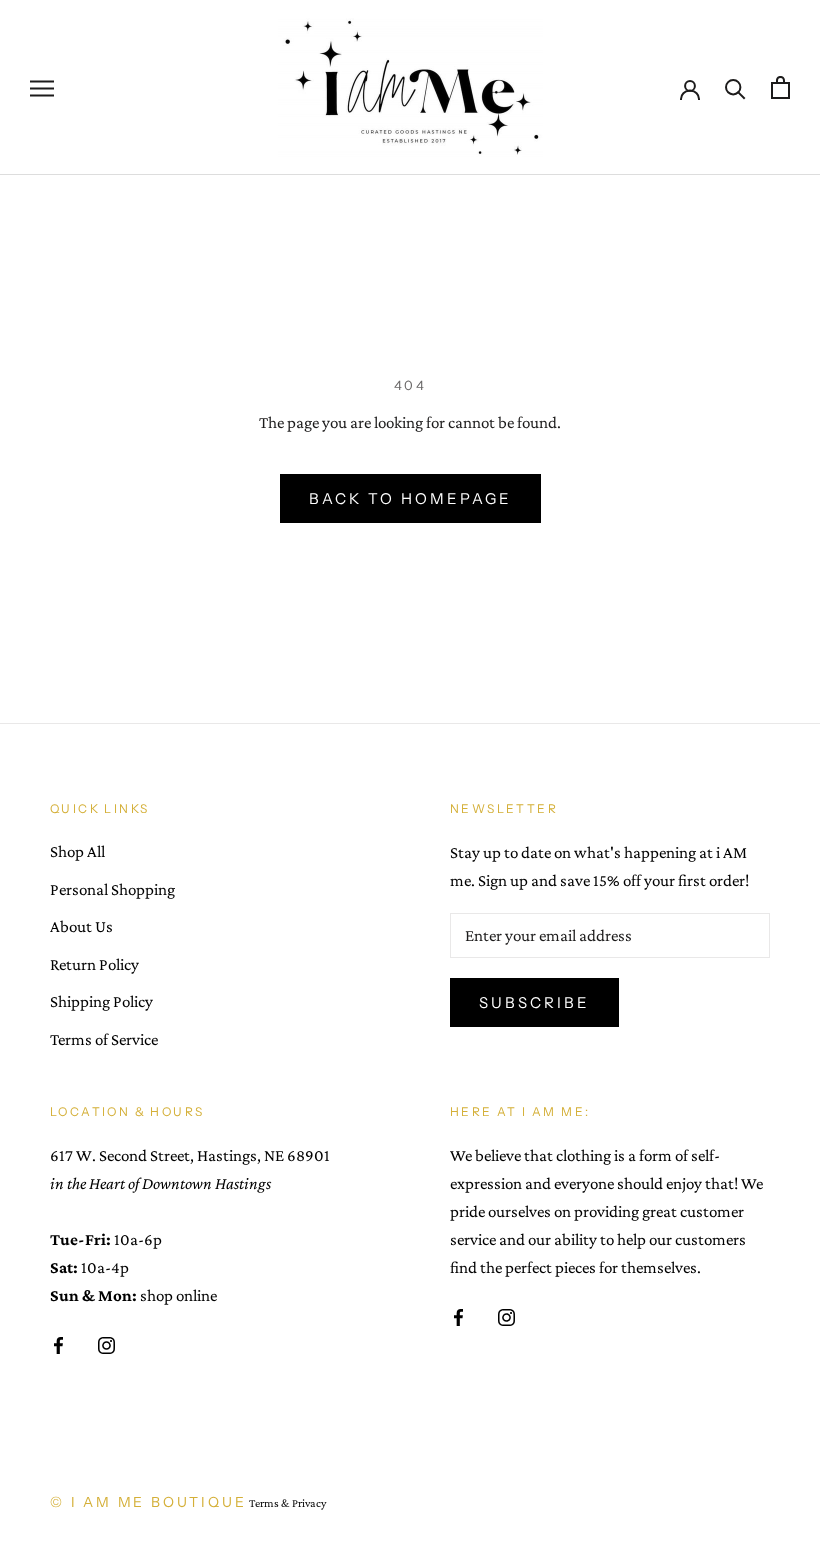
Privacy (309, 1503)
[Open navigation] (42, 87)
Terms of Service (104, 1039)
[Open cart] (780, 87)
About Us (81, 926)
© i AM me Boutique (148, 1502)
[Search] (735, 87)
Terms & (269, 1503)
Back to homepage (410, 498)
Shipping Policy (101, 1001)
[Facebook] (58, 1344)
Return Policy (94, 964)
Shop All (77, 851)
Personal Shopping (112, 889)
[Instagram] (106, 1344)
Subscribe (534, 1002)
